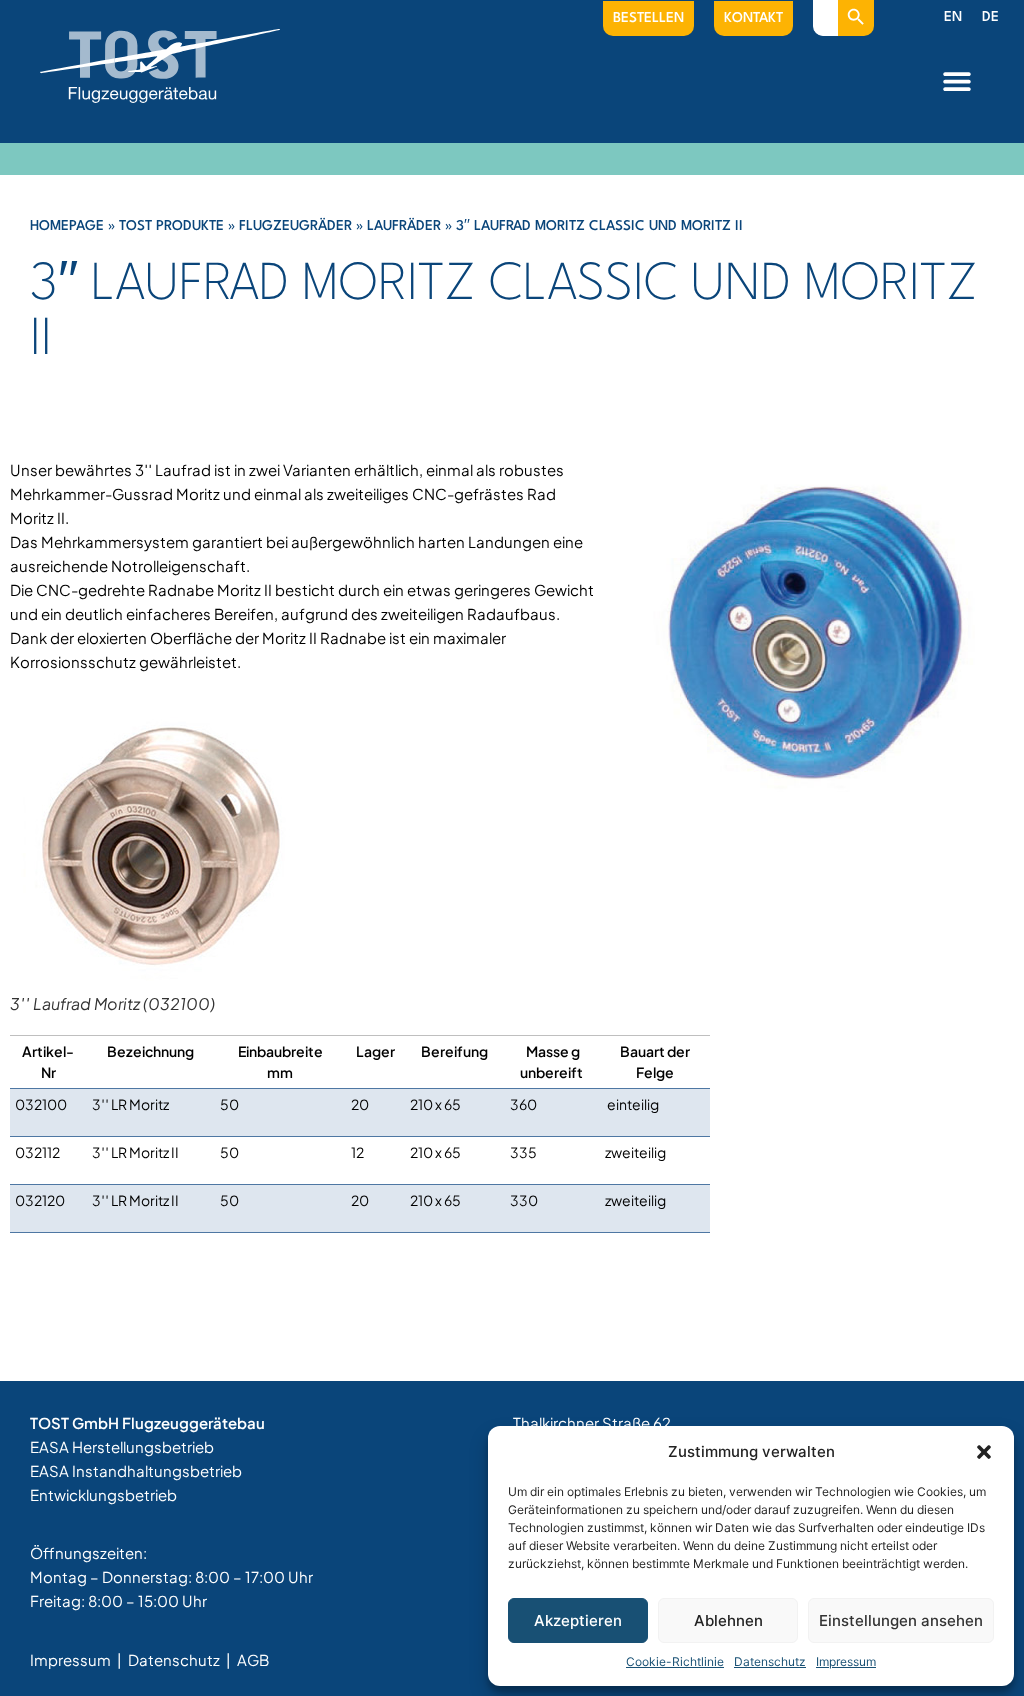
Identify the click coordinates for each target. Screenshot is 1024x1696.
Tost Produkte (171, 226)
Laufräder (404, 226)
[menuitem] (953, 18)
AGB (253, 1659)
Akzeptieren (578, 1620)
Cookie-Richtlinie (675, 1661)
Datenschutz (770, 1661)
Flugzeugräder (295, 226)
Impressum (846, 1661)
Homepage (67, 226)
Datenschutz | (181, 1659)
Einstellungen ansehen (901, 1620)
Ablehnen (728, 1620)
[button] (984, 1452)
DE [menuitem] (990, 17)
